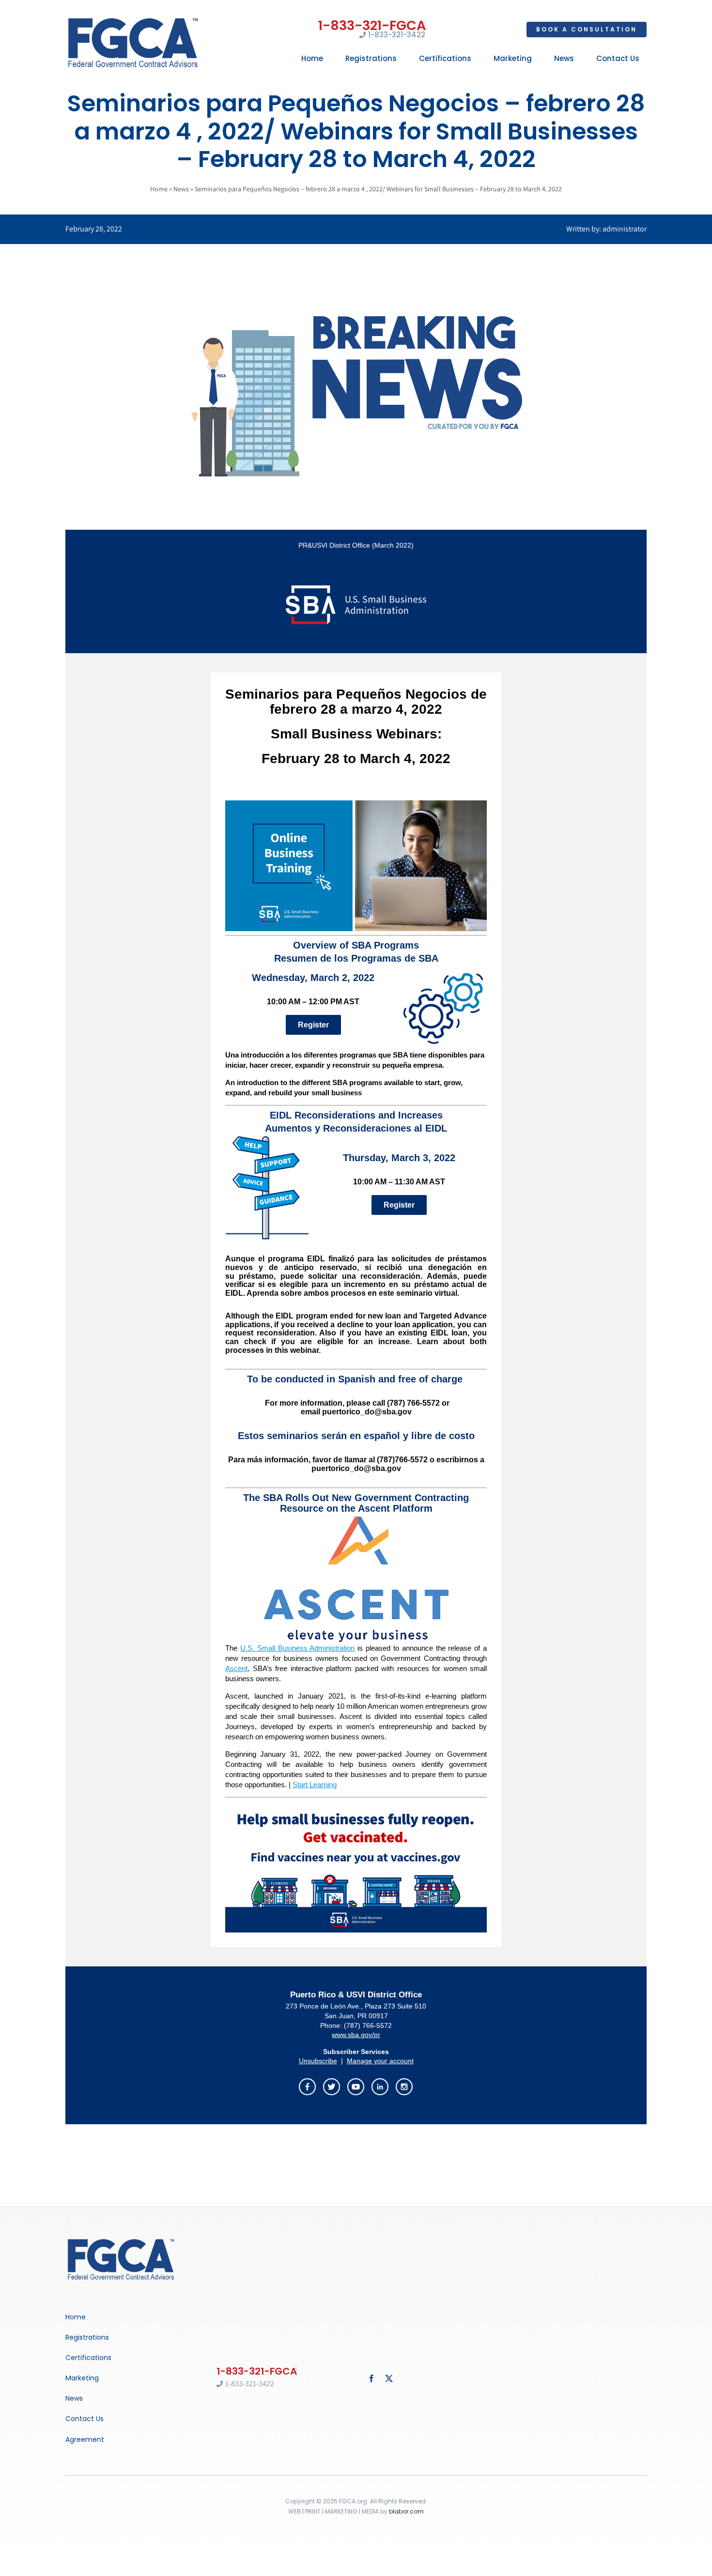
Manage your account (380, 2061)
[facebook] (371, 2378)
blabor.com (406, 2511)
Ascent (236, 1668)
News (181, 189)
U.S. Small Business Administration (298, 1648)
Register (313, 1025)
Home (159, 189)
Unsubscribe (318, 2061)
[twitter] (389, 2378)
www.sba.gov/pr (356, 2035)
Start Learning (315, 1785)
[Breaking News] (121, 2240)
